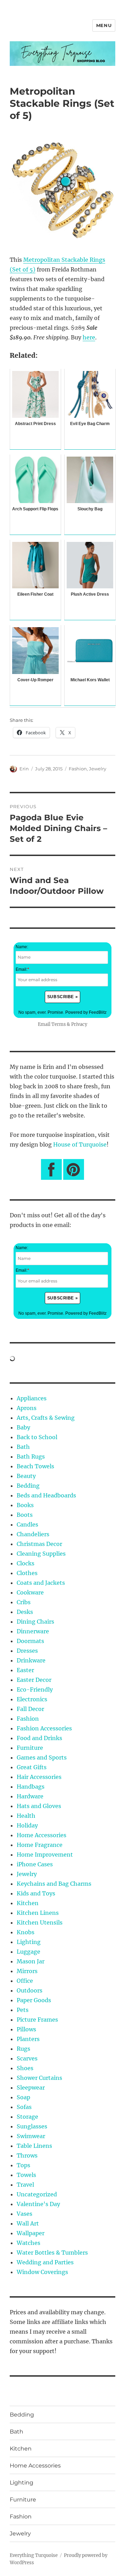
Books (25, 1505)
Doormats (30, 1641)
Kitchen (28, 1903)
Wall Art (28, 2223)
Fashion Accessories (44, 1728)
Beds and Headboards (46, 1495)
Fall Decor (30, 1709)
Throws (27, 2155)
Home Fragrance (40, 1845)
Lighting (29, 1942)
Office (25, 1981)
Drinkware (31, 1660)
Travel (25, 2185)
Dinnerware (33, 1631)
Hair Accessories (39, 1777)
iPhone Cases (35, 1864)
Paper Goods (34, 2000)
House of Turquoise (80, 1144)
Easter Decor (34, 1680)
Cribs (24, 1602)
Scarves (27, 2058)
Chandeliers (33, 1534)
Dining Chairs (35, 1622)
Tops (23, 2165)
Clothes (27, 1573)
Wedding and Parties (45, 2262)
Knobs (26, 1932)
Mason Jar (31, 1961)
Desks (25, 1612)
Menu (104, 25)
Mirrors (27, 1971)
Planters (28, 2039)
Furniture (30, 1748)
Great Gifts (32, 1767)
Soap (23, 2097)
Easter (25, 1670)
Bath (23, 1447)
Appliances (32, 1398)
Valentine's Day (38, 2204)
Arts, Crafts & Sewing (46, 1418)
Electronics (32, 1699)
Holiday (27, 1825)
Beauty (26, 1476)
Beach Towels (35, 1466)
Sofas (24, 2107)
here (89, 337)
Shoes (25, 2068)
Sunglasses (32, 2126)
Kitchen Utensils (40, 1922)
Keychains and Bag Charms (54, 1884)
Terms (59, 1024)
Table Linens (34, 2146)
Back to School (37, 1437)
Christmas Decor (39, 1544)
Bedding (28, 1486)
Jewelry (98, 769)
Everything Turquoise (34, 2555)
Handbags (31, 1787)
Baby (23, 1427)
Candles (27, 1524)
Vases (24, 2214)
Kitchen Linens (38, 1913)
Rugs (23, 2049)
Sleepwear (31, 2087)
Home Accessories (41, 1835)
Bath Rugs (31, 1456)
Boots (25, 1515)
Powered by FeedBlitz (86, 1012)
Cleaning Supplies (41, 1554)
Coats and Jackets (41, 1583)
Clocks (26, 1563)
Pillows (26, 2029)
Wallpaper (31, 2233)
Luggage (28, 1952)
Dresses (27, 1651)
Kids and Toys (36, 1893)
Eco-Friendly (35, 1689)
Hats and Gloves (39, 1806)
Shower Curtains (39, 2078)
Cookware (30, 1592)
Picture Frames (37, 2020)
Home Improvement (45, 1855)
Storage (27, 2117)
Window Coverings (42, 2272)
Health (26, 1816)
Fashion (78, 769)
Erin (24, 769)
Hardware (30, 1796)
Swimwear (31, 2136)
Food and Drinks (39, 1738)
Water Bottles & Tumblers (52, 2253)
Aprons (27, 1408)
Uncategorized (37, 2194)
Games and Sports (42, 1757)
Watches (28, 2243)
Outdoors (30, 1990)
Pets (23, 2010)
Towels (26, 2175)
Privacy (79, 1024)
